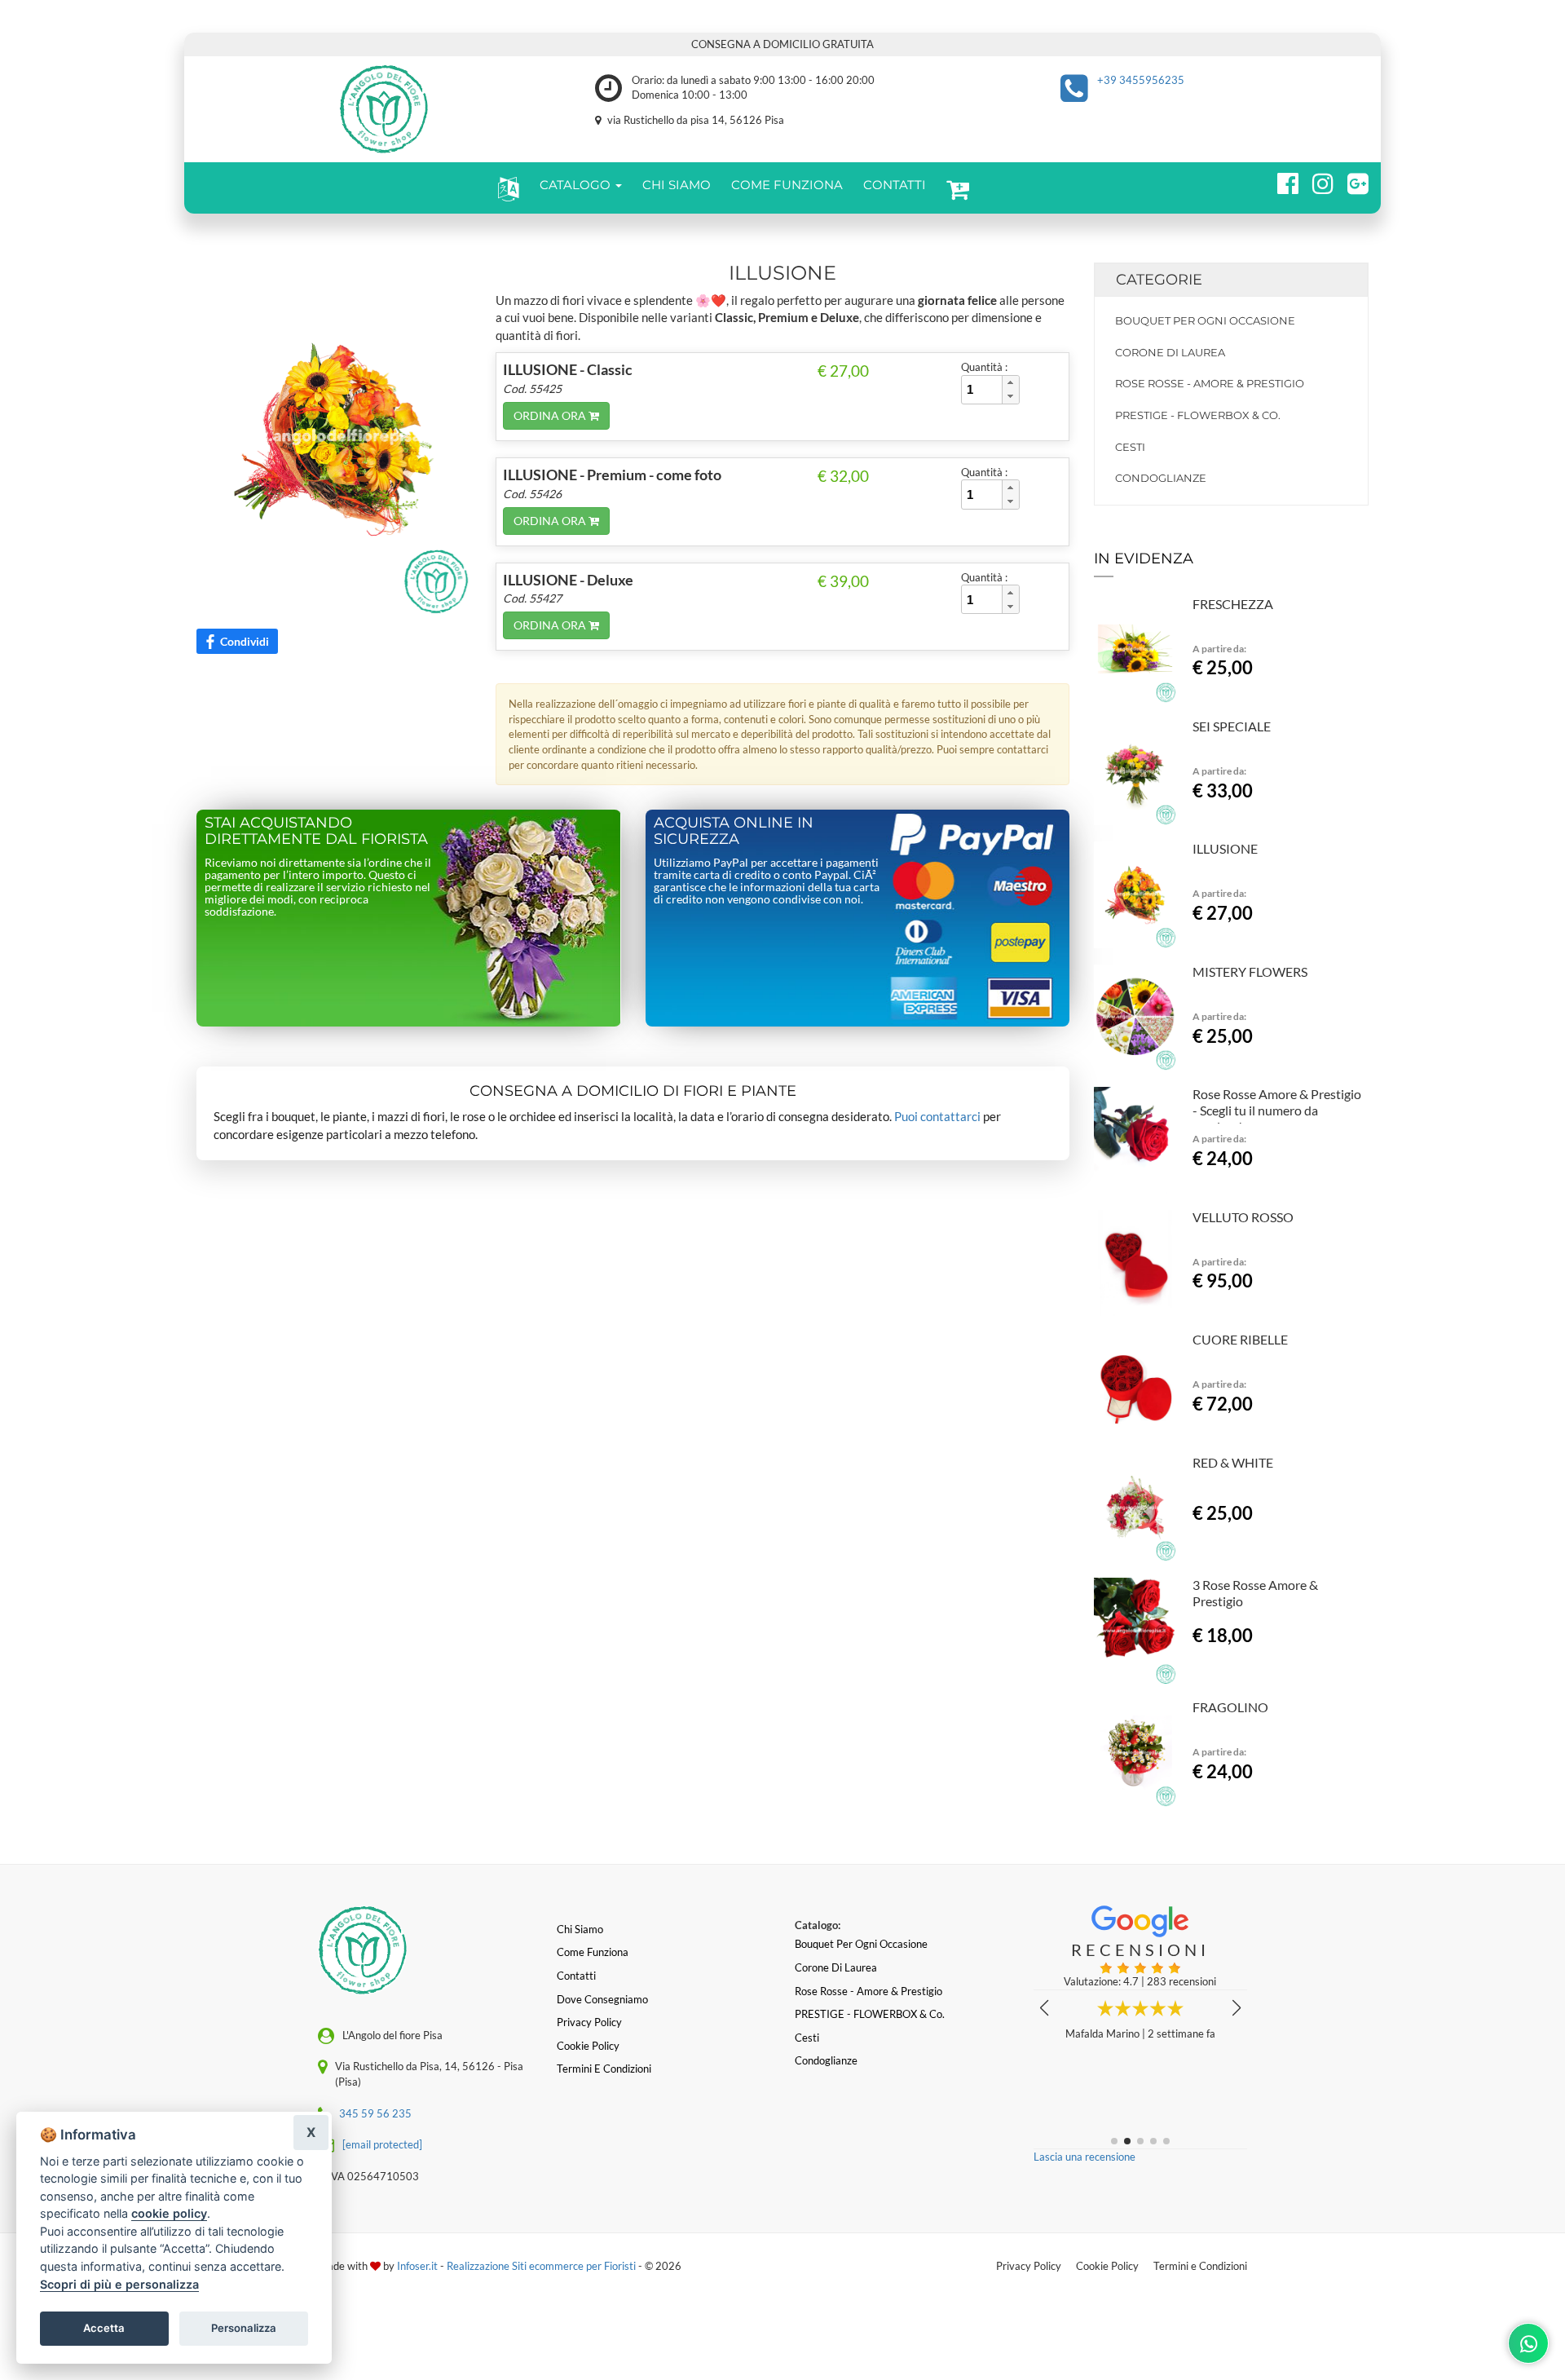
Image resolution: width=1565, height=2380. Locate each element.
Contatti (576, 1976)
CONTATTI (895, 185)
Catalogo (577, 185)
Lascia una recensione (1084, 2157)
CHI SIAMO (677, 185)
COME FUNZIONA (787, 185)
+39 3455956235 (1141, 80)
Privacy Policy (1029, 2266)
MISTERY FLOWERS (1250, 971)
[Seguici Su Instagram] (1316, 181)
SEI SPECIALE (1232, 726)
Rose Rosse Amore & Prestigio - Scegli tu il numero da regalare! (1277, 1110)
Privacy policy (589, 2022)
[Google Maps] (1351, 181)
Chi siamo (580, 1929)
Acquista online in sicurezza (734, 831)
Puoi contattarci (937, 1116)
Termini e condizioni (604, 2069)
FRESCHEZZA (1233, 604)
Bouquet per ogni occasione (1205, 320)
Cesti (1130, 447)
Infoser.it (417, 2266)
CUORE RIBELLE (1240, 1339)
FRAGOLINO (1230, 1707)
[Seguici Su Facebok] (1281, 181)
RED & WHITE (1233, 1462)
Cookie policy (588, 2046)
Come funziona (593, 1952)
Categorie (1159, 280)
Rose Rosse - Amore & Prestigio (1210, 383)
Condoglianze (1161, 478)
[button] (505, 188)
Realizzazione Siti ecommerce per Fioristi (542, 2266)
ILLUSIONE (1225, 848)
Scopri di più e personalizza (119, 2284)
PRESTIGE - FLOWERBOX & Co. (1198, 415)
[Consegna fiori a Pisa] (384, 109)
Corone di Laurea (1170, 352)
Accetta (104, 2328)
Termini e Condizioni (1200, 2266)
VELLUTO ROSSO (1243, 1217)
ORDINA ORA (551, 415)
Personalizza (244, 2328)
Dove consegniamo (602, 1999)
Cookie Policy (1107, 2266)
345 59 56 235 (375, 2113)
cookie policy (169, 2213)
